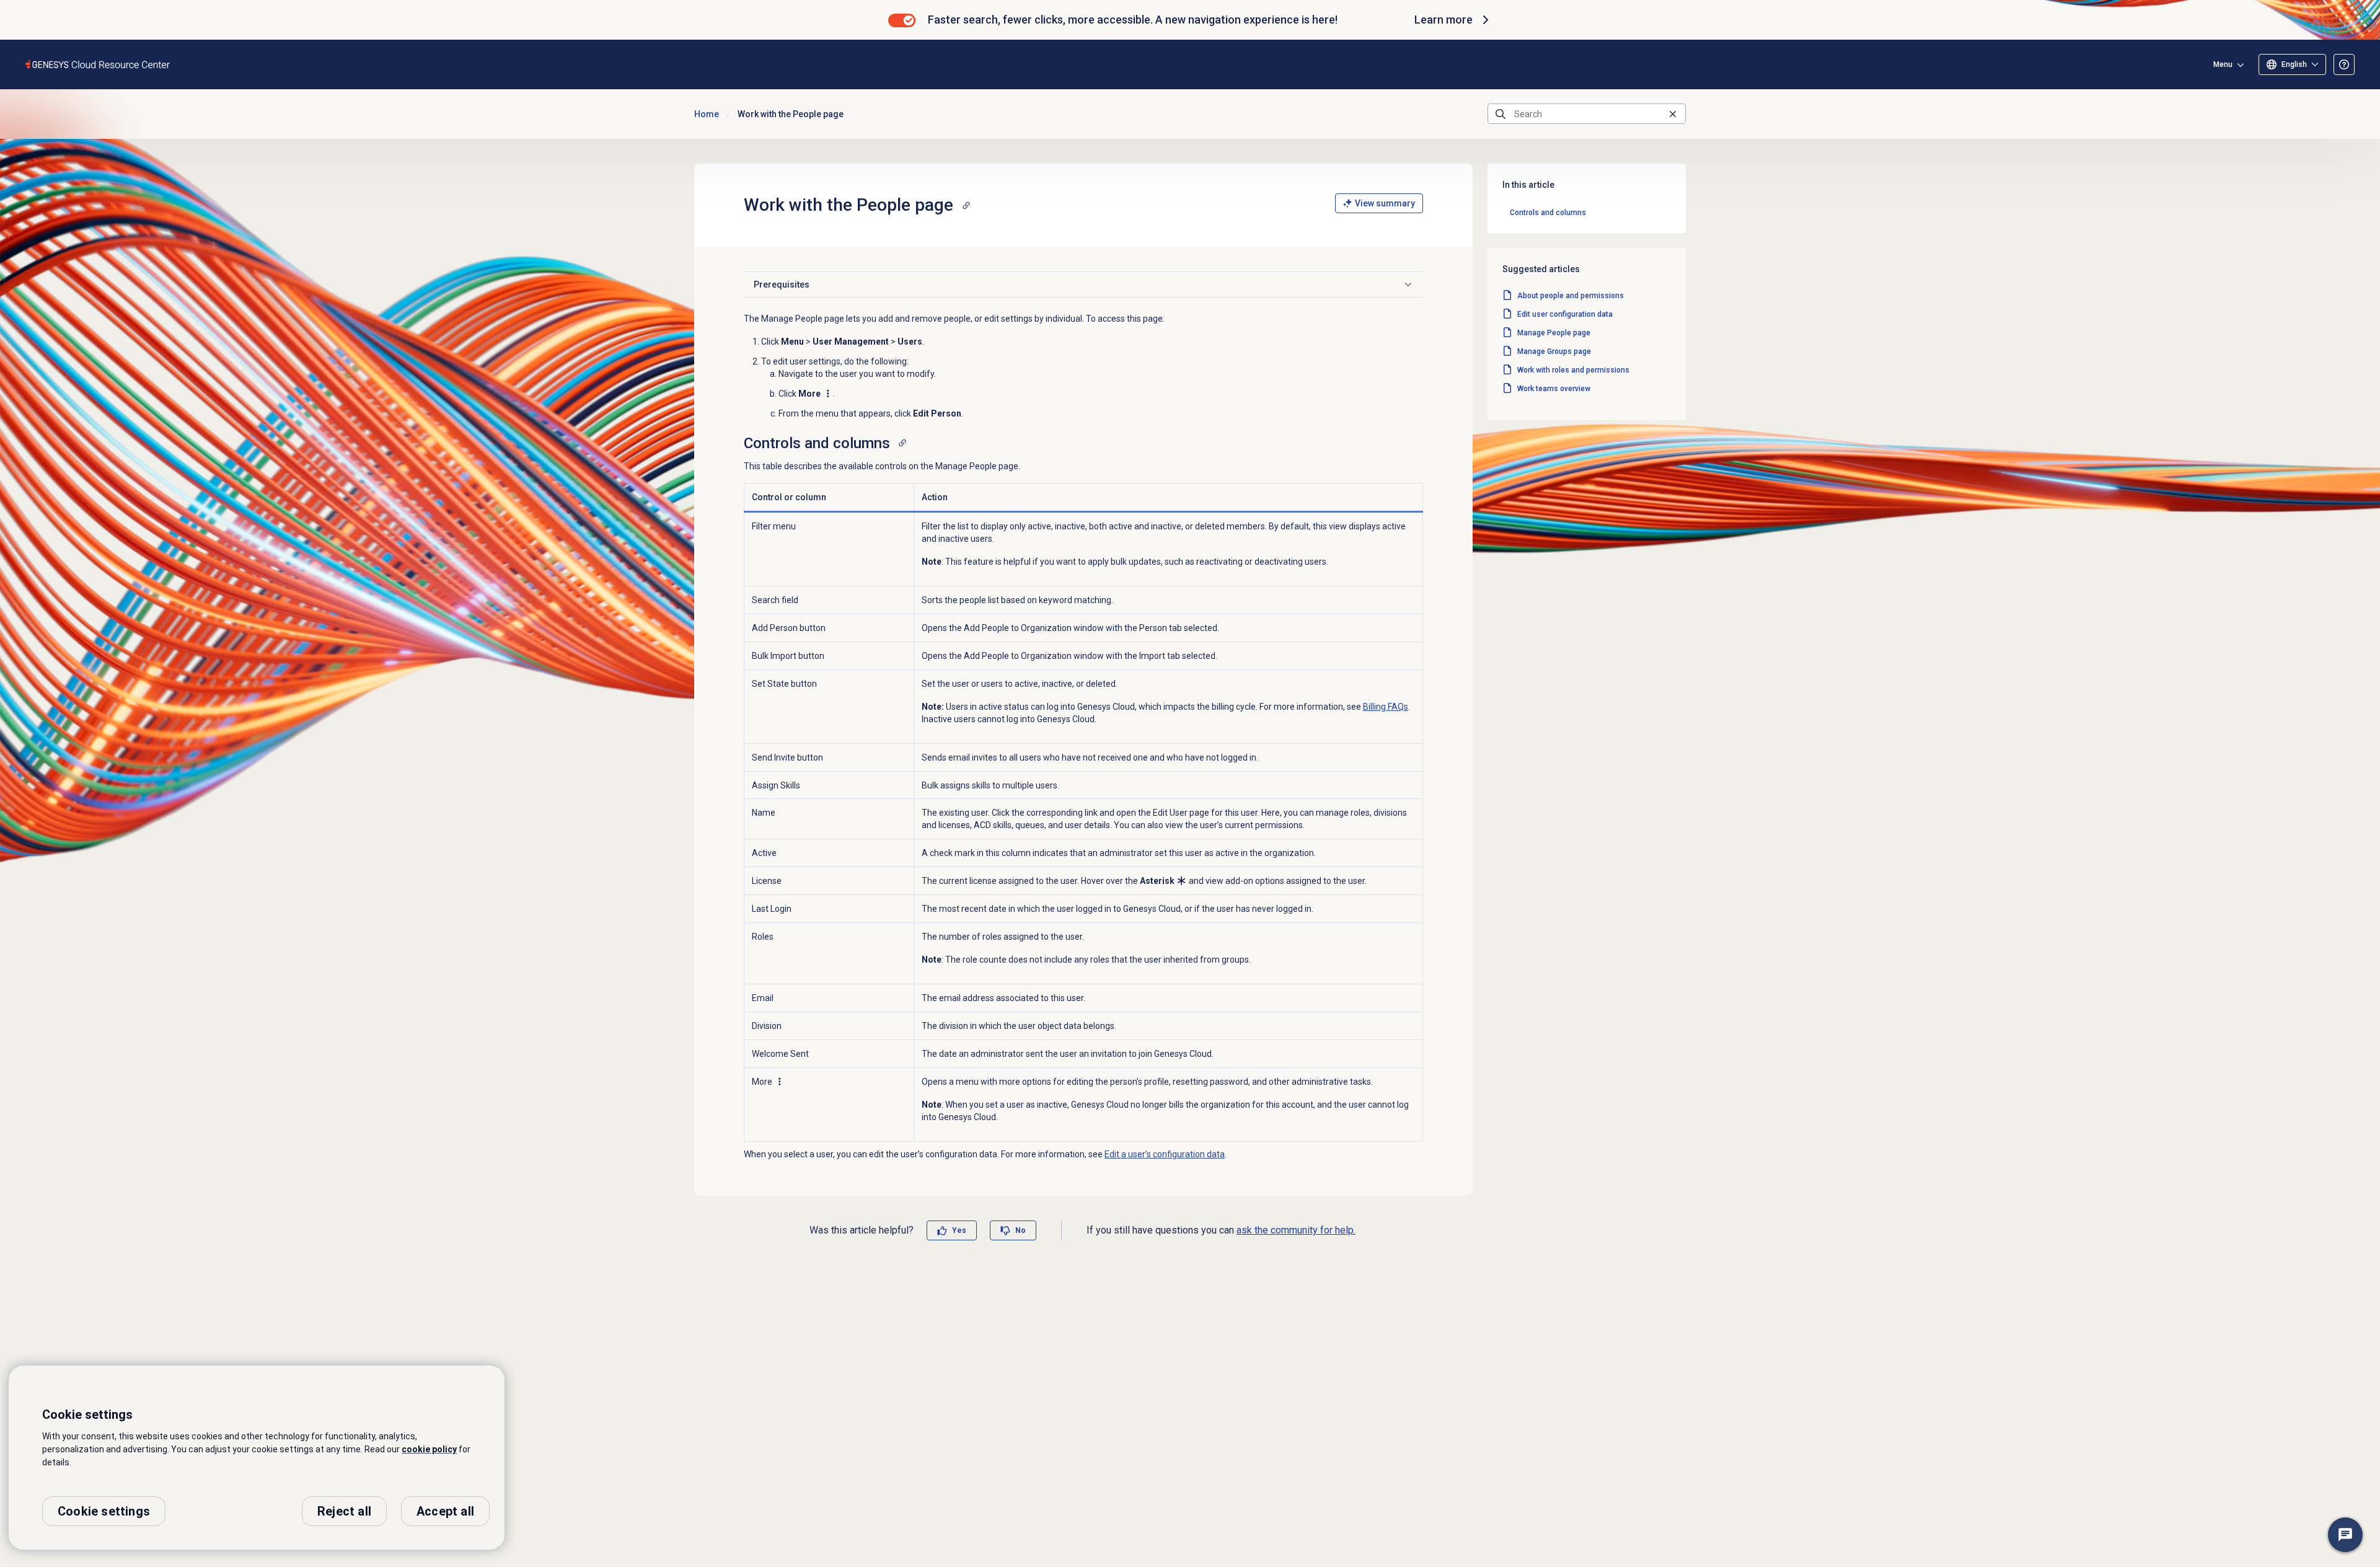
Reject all (344, 1511)
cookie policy (429, 1449)
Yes (959, 1230)
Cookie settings (104, 1511)
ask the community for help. (1296, 1230)
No (1020, 1230)
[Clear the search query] (1673, 114)
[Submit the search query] (1501, 114)
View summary (1385, 203)
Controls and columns (1548, 213)
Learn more (1443, 20)
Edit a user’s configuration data (1165, 1154)
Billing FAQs (1386, 707)
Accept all (445, 1511)
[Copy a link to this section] (966, 205)
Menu (2223, 64)
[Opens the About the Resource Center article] (2344, 64)
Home (707, 114)
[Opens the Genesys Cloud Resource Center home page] (98, 64)
